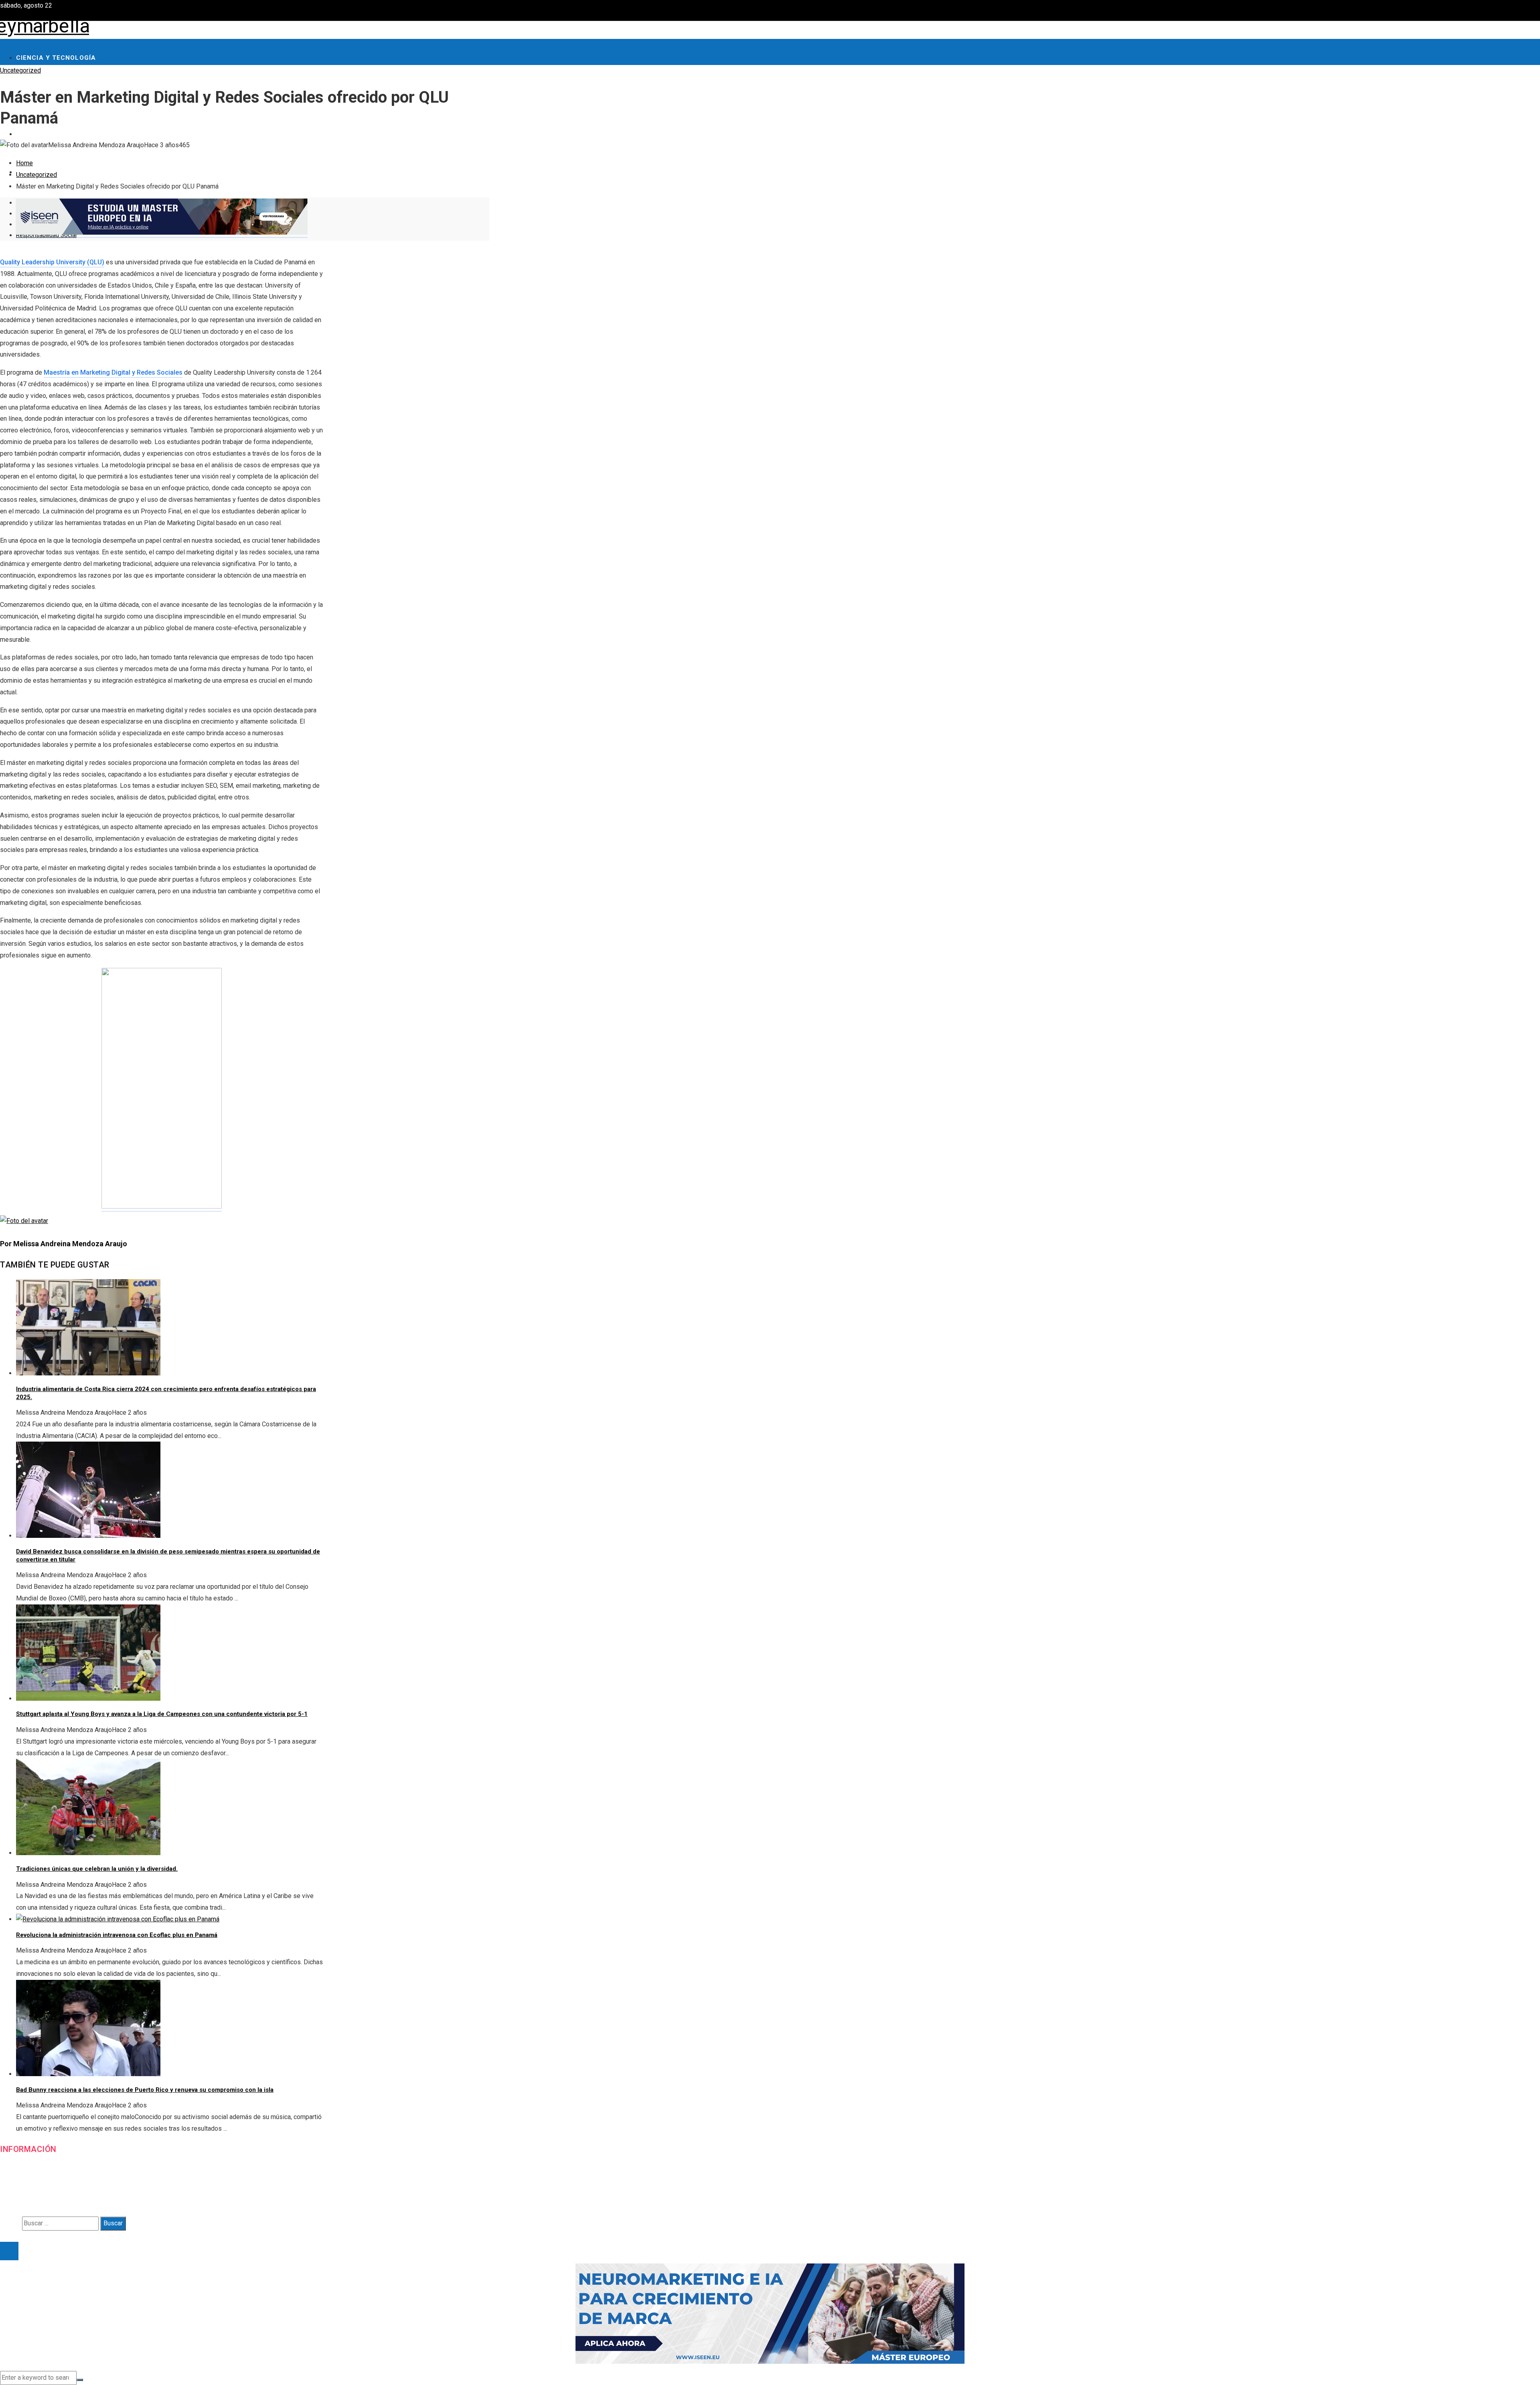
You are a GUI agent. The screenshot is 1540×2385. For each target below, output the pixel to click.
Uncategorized (20, 70)
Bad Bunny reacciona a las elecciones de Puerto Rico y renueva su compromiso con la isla (145, 2090)
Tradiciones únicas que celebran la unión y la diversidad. (97, 1869)
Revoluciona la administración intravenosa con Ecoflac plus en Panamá (117, 1935)
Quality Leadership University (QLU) (52, 262)
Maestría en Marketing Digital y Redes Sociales (113, 372)
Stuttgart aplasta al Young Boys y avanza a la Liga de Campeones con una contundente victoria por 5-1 (162, 1714)
